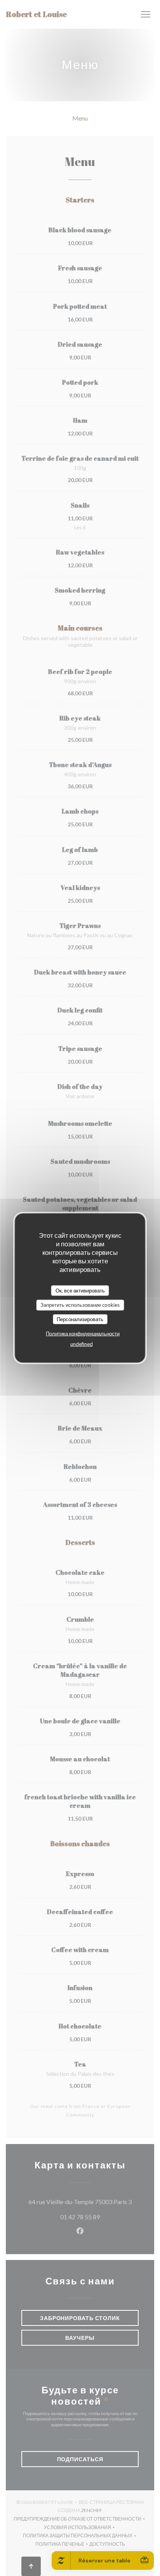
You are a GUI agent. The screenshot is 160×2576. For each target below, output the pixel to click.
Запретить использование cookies (80, 1305)
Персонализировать (80, 1319)
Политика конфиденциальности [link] (83, 1334)
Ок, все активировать (80, 1290)
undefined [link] (82, 1344)
